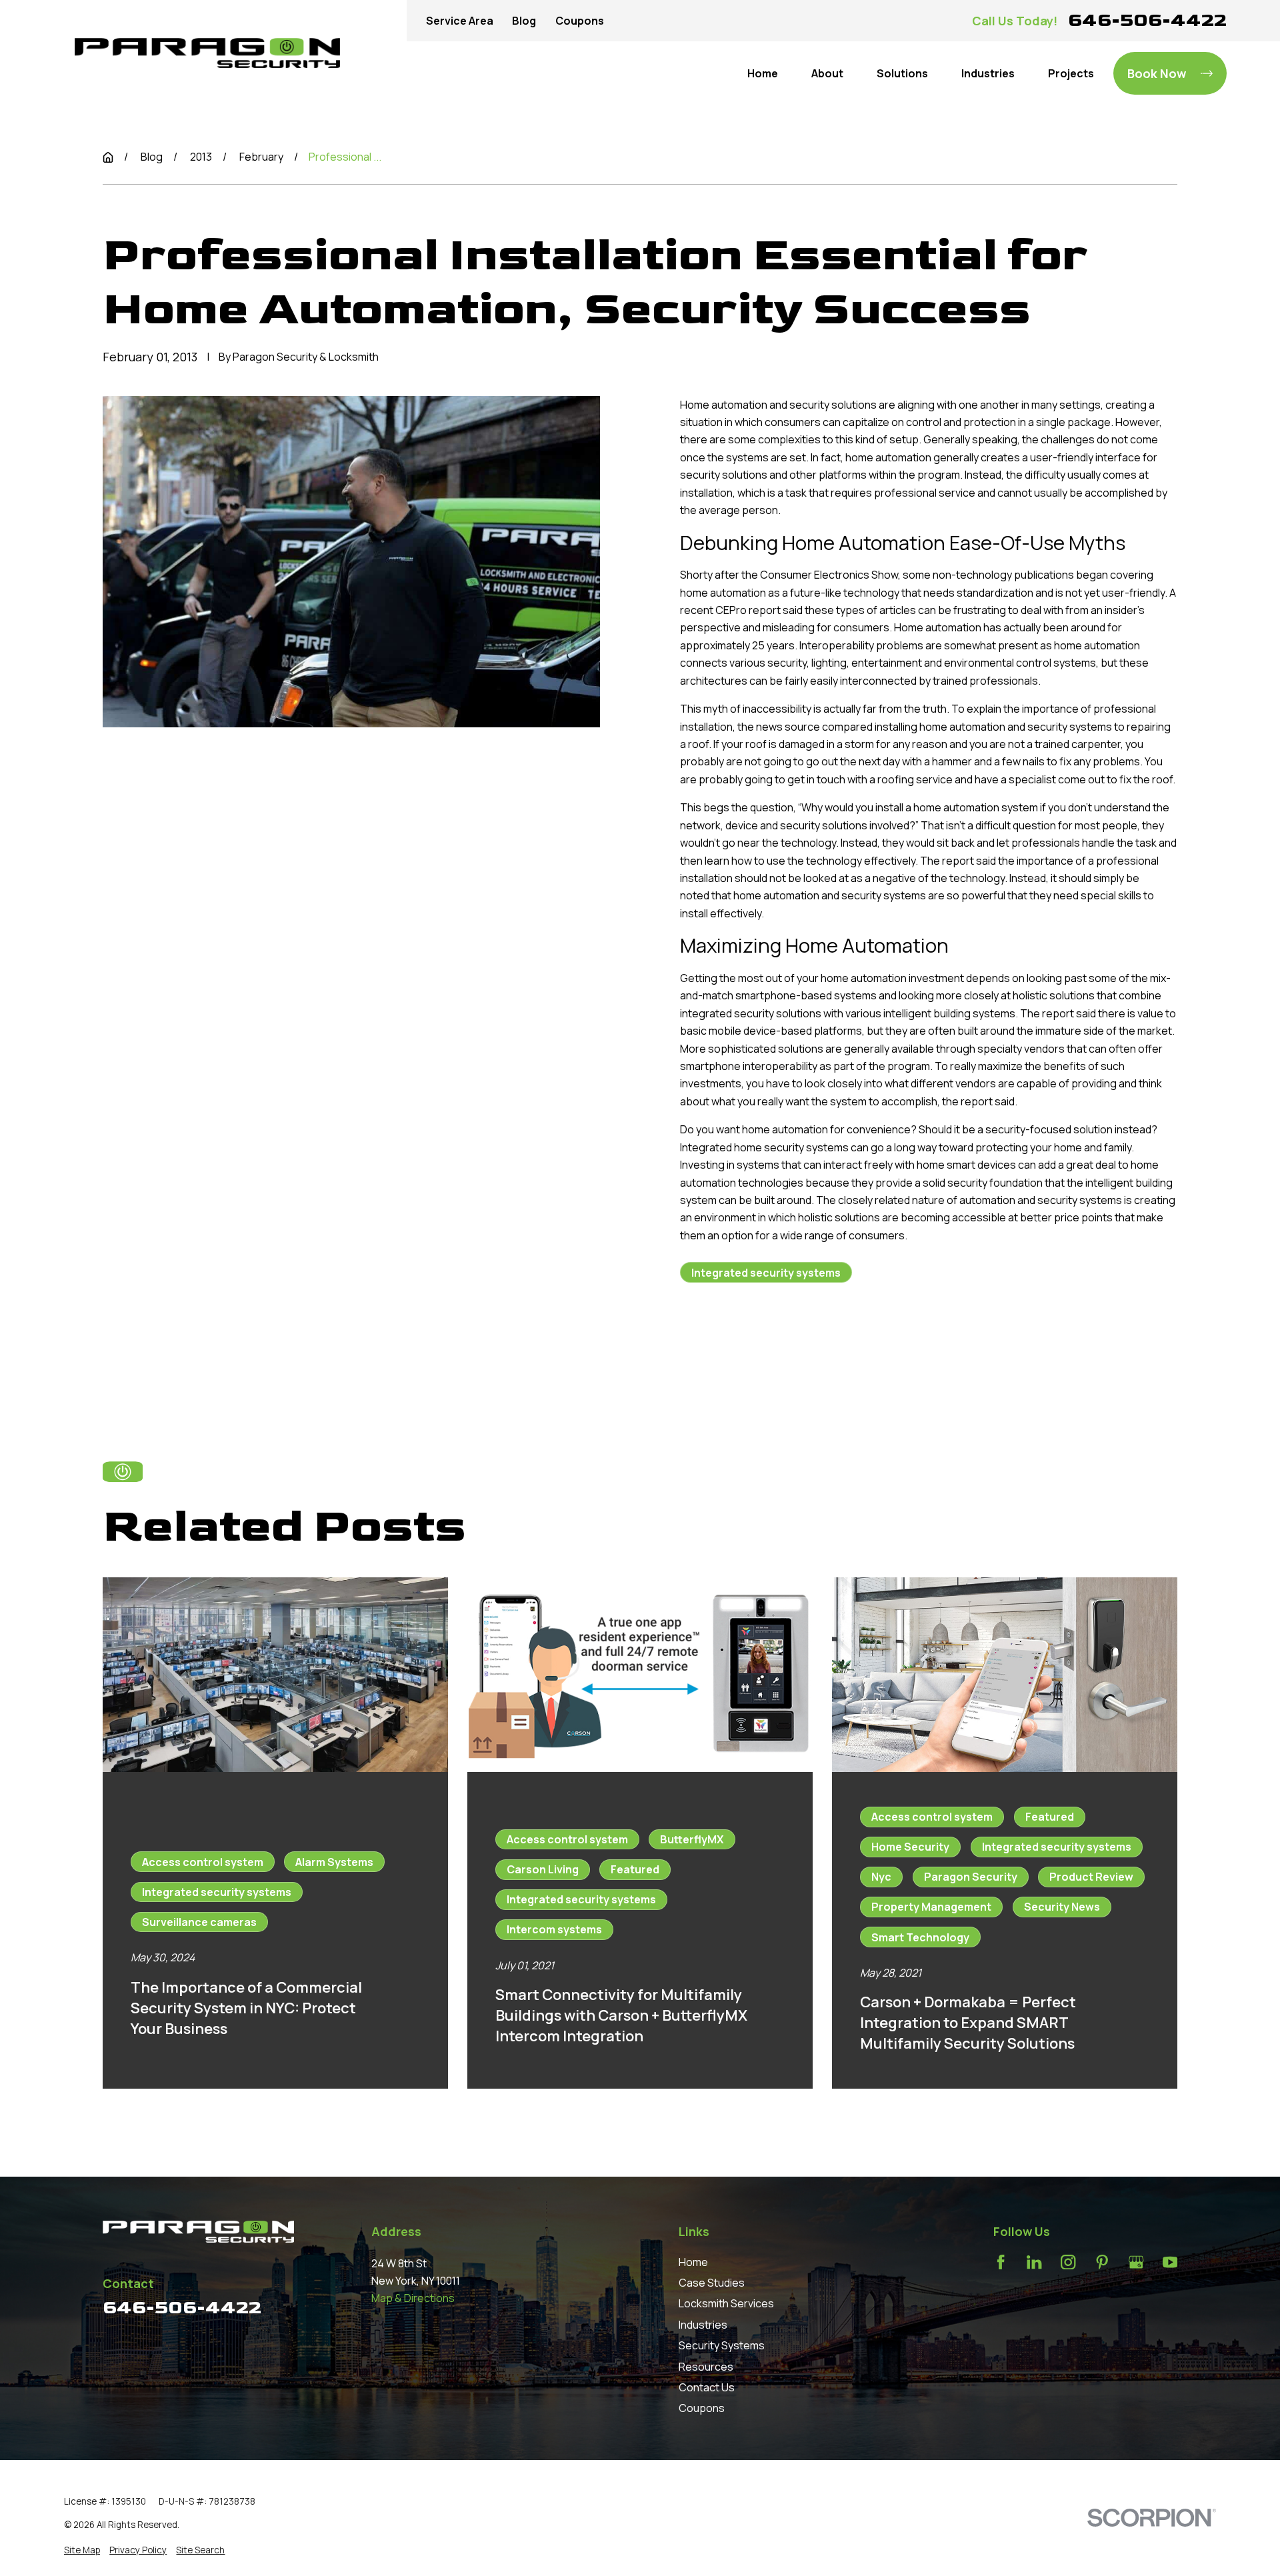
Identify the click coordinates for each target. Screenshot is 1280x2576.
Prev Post (751, 1347)
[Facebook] (1001, 2262)
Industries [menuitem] (988, 73)
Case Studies (712, 2283)
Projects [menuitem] (1071, 73)
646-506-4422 (1147, 20)
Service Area (460, 21)
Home (693, 2262)
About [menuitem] (827, 73)
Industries (703, 2325)
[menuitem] (82, 2550)
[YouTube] (1170, 2262)
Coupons (580, 21)
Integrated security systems (766, 1273)
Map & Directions (413, 2298)
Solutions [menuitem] (902, 73)
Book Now (1157, 73)
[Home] (207, 53)
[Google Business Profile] (1136, 2262)
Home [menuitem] (763, 73)
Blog (524, 21)
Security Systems (722, 2345)
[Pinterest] (1102, 2262)
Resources (706, 2367)
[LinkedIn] (1034, 2262)
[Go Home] (108, 157)
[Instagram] (1068, 2262)
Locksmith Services (726, 2303)
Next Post (851, 1347)
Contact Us (707, 2387)
